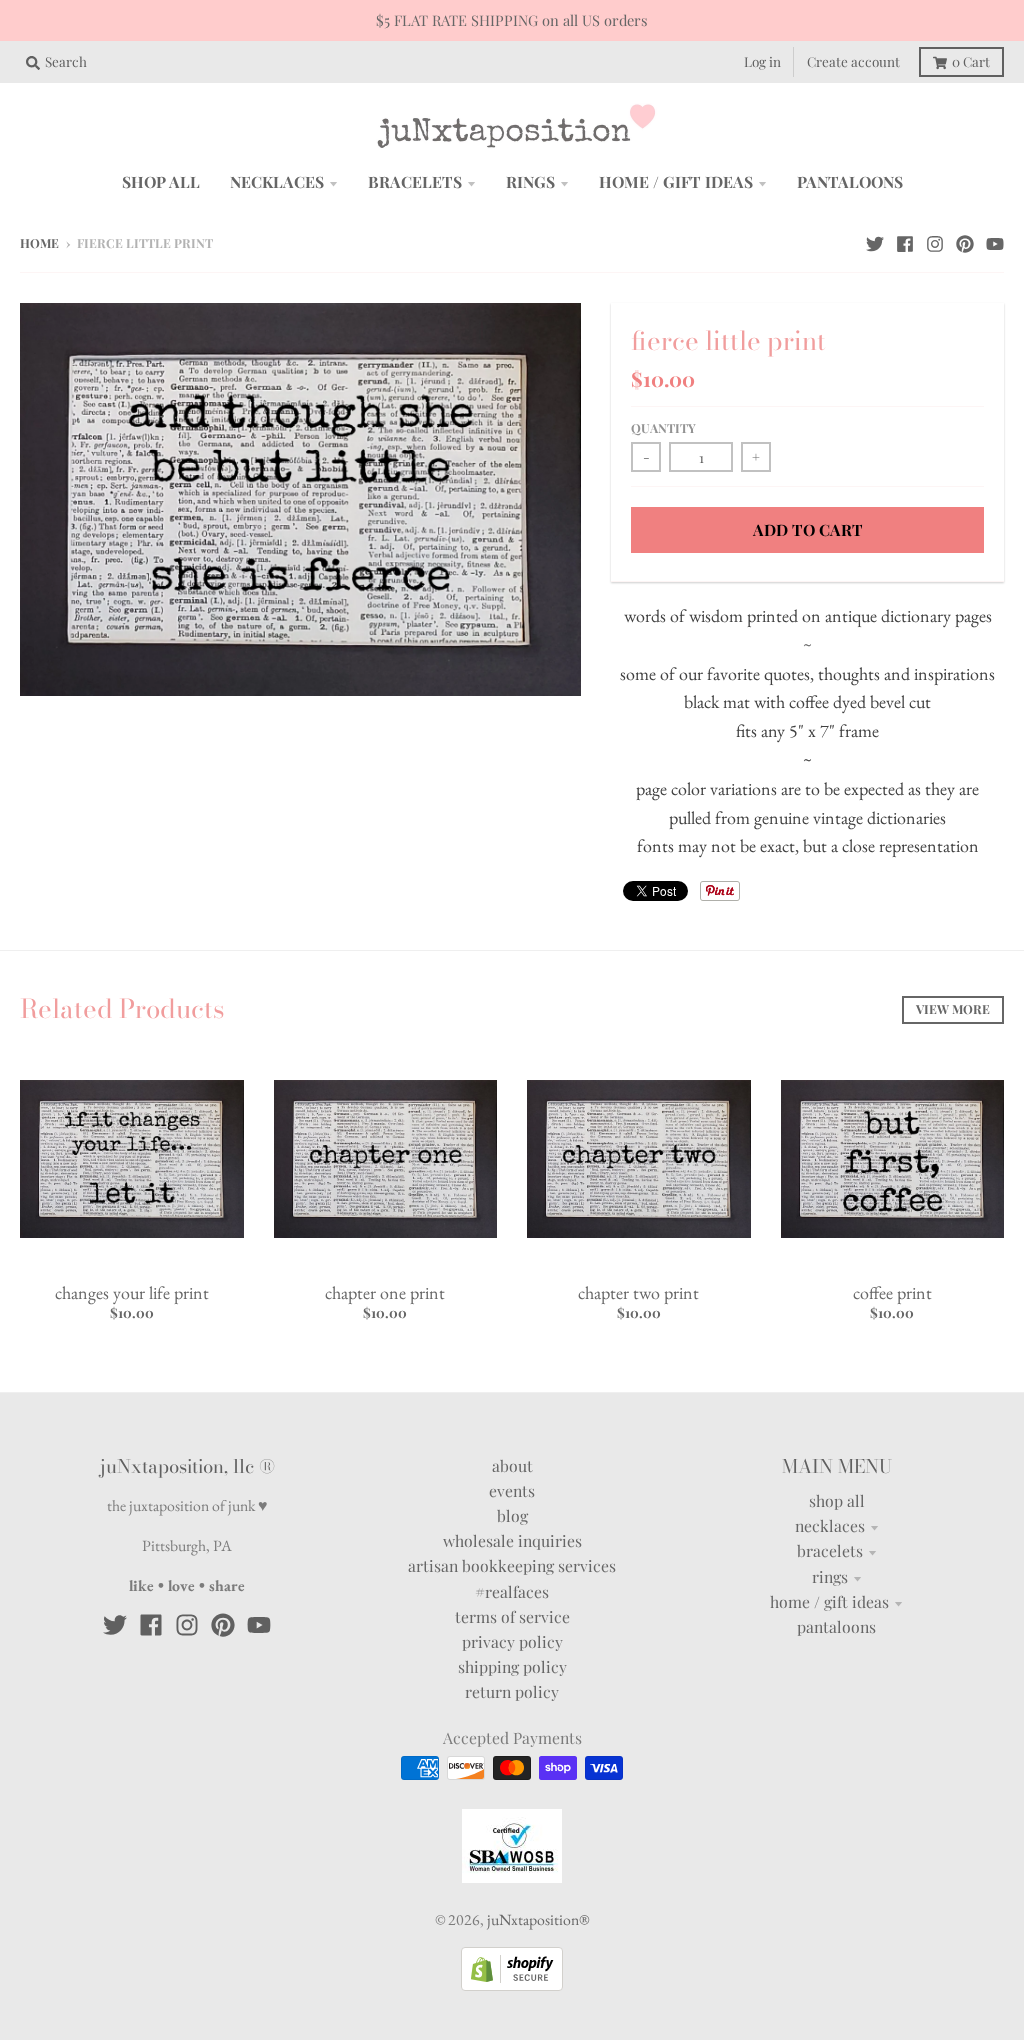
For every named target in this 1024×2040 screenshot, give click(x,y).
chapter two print (638, 1292)
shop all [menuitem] (161, 181)
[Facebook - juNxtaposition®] (905, 242)
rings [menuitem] (530, 181)
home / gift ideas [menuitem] (676, 181)
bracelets (830, 1550)
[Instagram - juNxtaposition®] (935, 242)
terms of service (512, 1616)
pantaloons (836, 1626)
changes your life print (132, 1292)
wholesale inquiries (512, 1540)
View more (953, 1009)
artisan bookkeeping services (512, 1565)
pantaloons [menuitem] (850, 181)
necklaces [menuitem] (277, 181)
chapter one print (385, 1292)
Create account (853, 61)
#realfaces (512, 1591)
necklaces (830, 1525)
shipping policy (512, 1666)
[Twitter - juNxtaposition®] (875, 242)
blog (512, 1515)
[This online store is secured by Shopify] (512, 1984)
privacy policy (512, 1641)
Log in (762, 61)
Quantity (663, 428)
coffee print (892, 1292)
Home (39, 243)
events (512, 1490)
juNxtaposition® (538, 1919)
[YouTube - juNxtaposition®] (995, 242)
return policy (512, 1691)
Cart (971, 61)
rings (830, 1576)
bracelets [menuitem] (415, 181)
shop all (837, 1500)
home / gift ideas (829, 1601)
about (512, 1465)
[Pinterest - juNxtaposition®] (965, 242)
